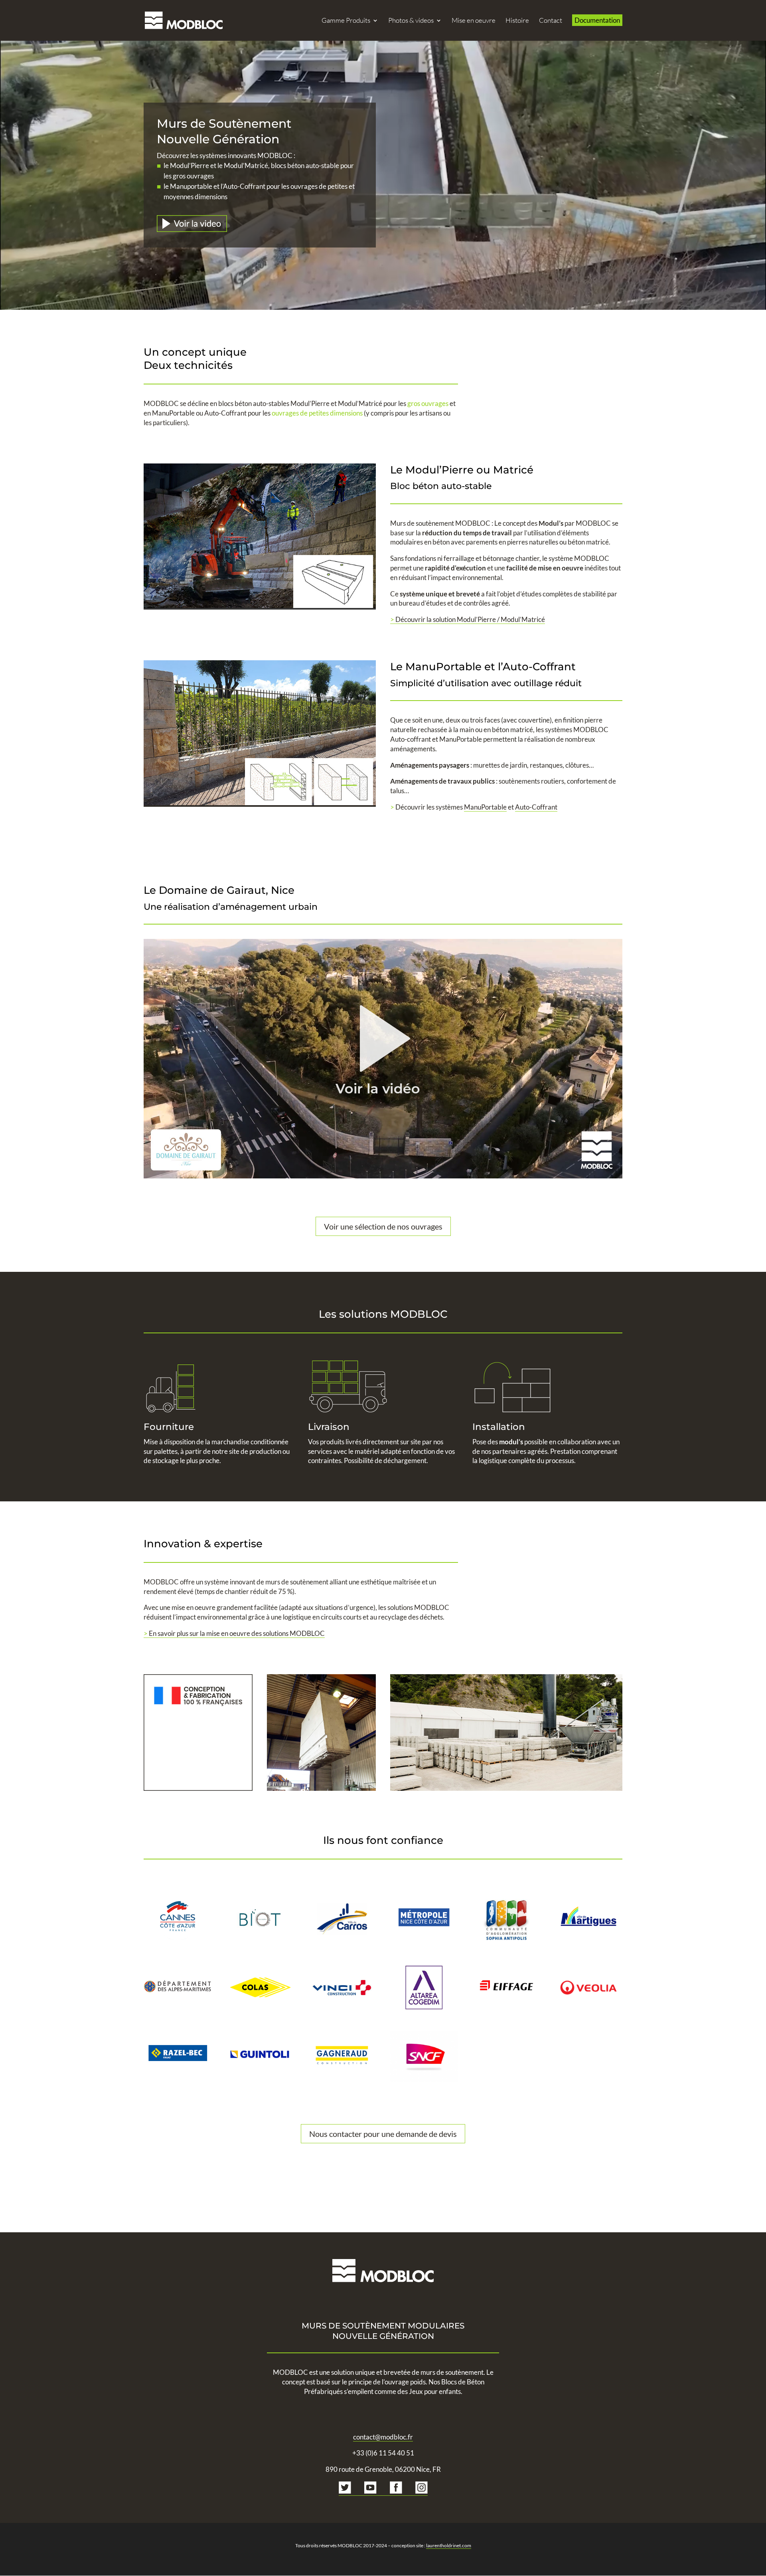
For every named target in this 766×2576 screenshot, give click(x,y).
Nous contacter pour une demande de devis (383, 2134)
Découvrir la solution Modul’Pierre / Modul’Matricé (468, 619)
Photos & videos (411, 21)
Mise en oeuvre (474, 21)
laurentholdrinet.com (449, 2545)
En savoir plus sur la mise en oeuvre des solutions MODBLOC (234, 1633)
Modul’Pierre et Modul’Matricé (336, 403)
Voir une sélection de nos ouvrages (383, 1226)
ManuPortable (173, 413)
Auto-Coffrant (225, 413)
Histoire (517, 21)
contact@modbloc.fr (383, 2437)
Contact (551, 21)
